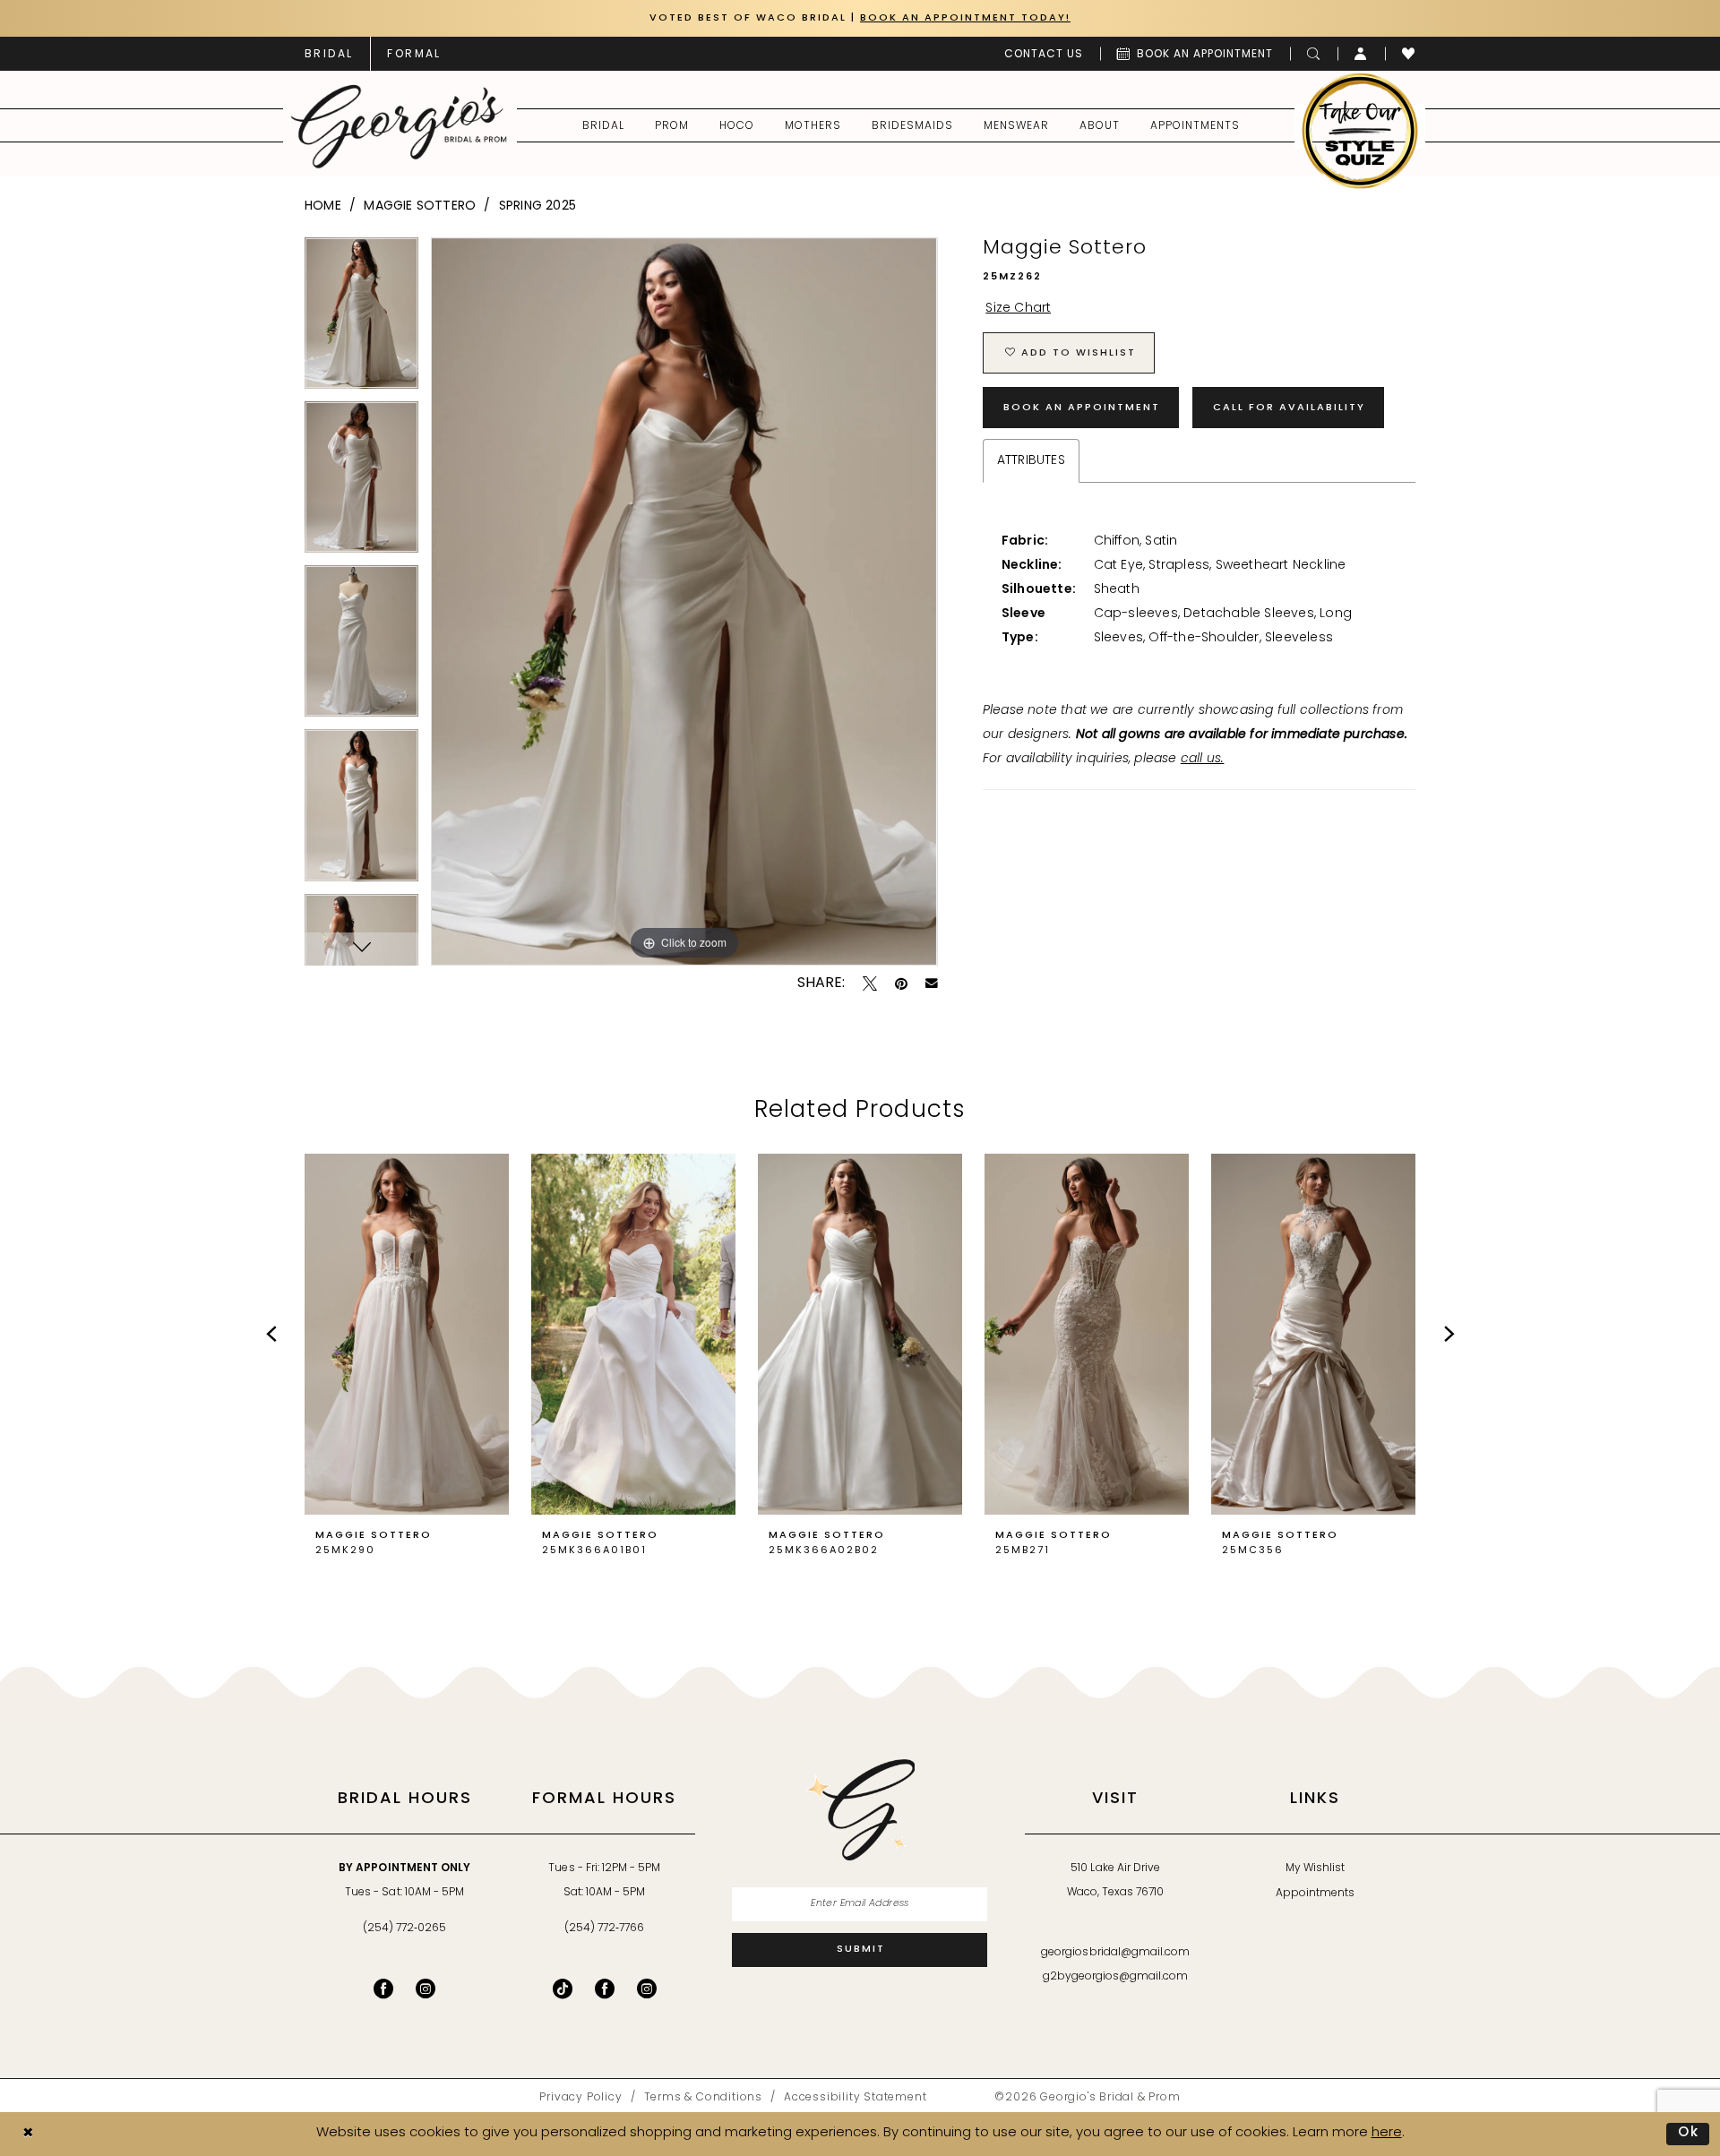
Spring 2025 (537, 206)
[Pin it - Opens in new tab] (901, 984)
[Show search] (1314, 54)
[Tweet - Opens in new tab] (870, 984)
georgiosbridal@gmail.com (1115, 1953)
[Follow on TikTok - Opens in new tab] (563, 1989)
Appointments (1315, 1894)
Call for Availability (1289, 408)
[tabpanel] (361, 319)
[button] (1361, 54)
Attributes (1031, 461)
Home (323, 206)
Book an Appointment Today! (965, 18)
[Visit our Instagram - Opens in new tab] (426, 1989)
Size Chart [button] (1018, 309)
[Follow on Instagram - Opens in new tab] (647, 1989)
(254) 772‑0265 (404, 1928)
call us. (1203, 759)
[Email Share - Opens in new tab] (932, 984)
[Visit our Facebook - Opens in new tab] (383, 1989)
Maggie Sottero (420, 206)
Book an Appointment (1082, 408)
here (1387, 2133)
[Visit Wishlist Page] (1409, 54)
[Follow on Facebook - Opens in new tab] (605, 1989)
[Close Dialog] (28, 2134)
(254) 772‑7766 (604, 1928)
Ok (1689, 2133)
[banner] (399, 126)
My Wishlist (1315, 1868)
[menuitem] (329, 54)
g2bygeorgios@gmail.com (1116, 1977)
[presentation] (407, 1335)
